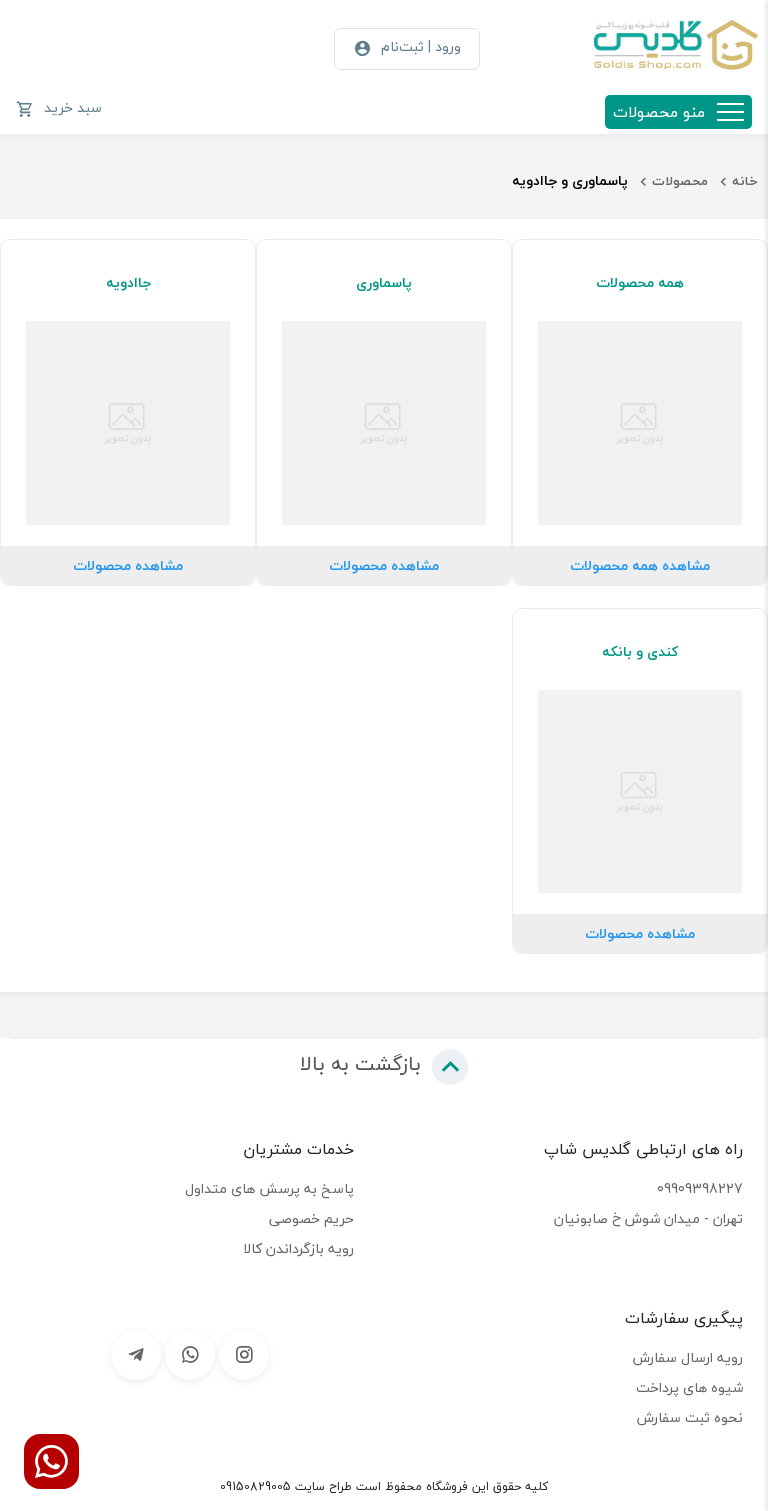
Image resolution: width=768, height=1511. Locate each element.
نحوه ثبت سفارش (690, 1417)
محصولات (680, 181)
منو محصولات (659, 112)
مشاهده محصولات (384, 565)
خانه (745, 181)
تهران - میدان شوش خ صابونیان (648, 1218)
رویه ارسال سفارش (688, 1357)
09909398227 (700, 1188)
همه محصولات (640, 283)
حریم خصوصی (311, 1218)
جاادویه (128, 283)
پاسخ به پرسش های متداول (269, 1188)
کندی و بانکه (640, 652)
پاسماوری (384, 283)
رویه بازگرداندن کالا (298, 1248)
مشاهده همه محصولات (640, 565)
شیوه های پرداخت (689, 1387)
